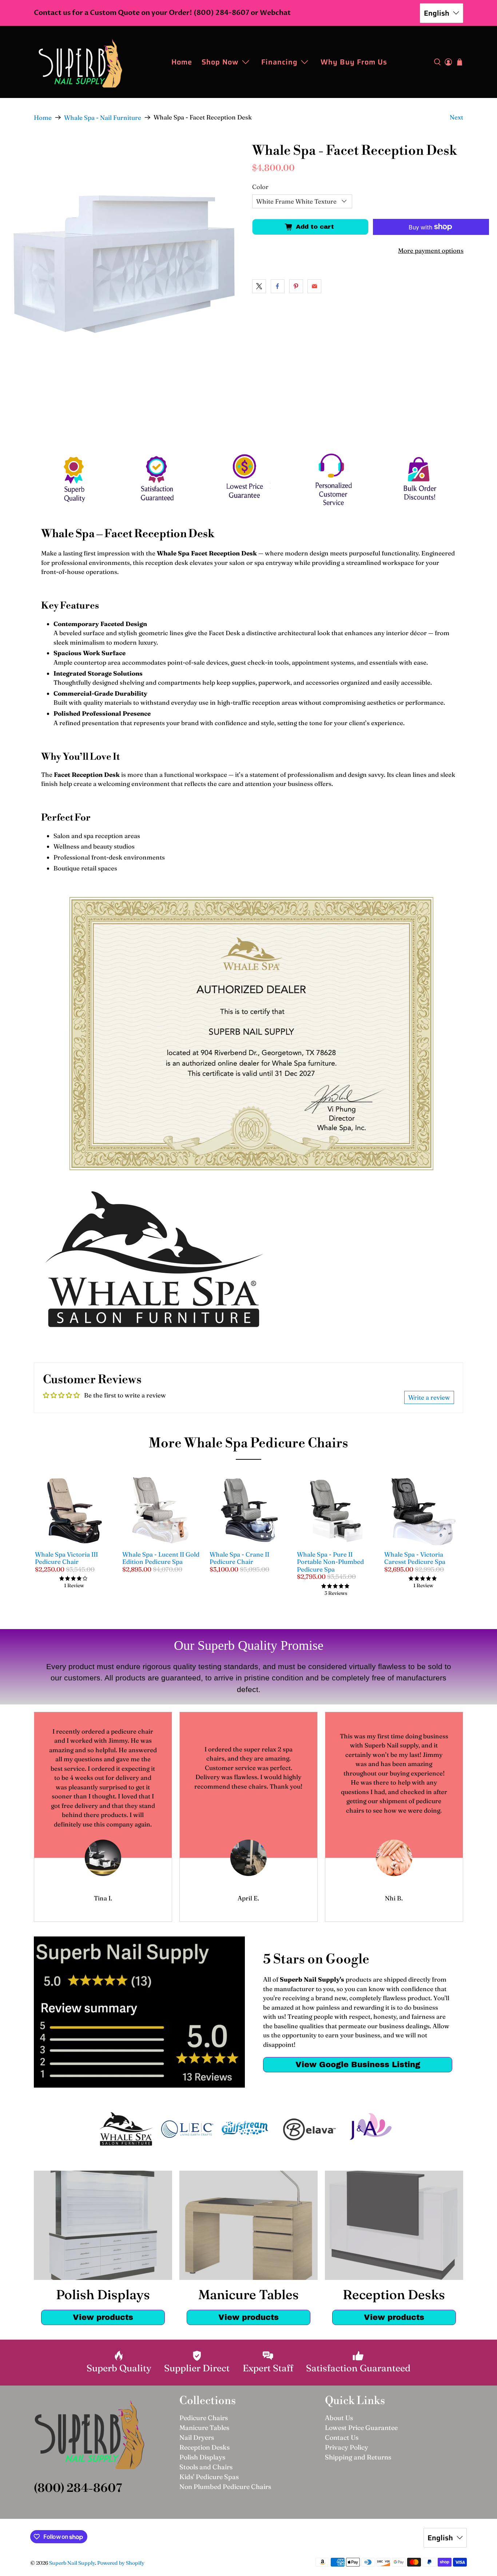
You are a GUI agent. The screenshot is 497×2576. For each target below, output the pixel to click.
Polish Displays (202, 2457)
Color (260, 187)
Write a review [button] (429, 1397)
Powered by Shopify (121, 2563)
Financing (279, 62)
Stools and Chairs (206, 2467)
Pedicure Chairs (204, 2418)
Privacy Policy (347, 2447)
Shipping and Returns (358, 2457)
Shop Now (220, 62)
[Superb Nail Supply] (80, 62)
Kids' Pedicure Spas (209, 2477)
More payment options (431, 250)
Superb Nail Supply (72, 2563)
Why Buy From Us (354, 62)
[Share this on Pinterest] (296, 286)
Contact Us (342, 2437)
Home (182, 62)
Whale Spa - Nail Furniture (103, 117)
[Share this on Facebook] (278, 286)
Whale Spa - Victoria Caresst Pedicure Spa (415, 1558)
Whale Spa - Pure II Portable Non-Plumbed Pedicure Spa (330, 1562)
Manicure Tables (204, 2428)
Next (456, 117)
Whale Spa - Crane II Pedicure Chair (239, 1558)
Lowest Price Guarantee (361, 2428)
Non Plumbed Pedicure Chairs (225, 2487)
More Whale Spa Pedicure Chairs (249, 1444)
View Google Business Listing (358, 2064)
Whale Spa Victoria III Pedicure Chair (66, 1558)
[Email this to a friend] (314, 286)
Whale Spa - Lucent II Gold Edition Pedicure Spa (161, 1558)
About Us (339, 2418)
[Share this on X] (259, 286)
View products (103, 2317)
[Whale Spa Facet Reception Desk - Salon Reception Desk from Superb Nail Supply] (124, 265)
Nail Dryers (197, 2437)
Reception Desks (204, 2447)
